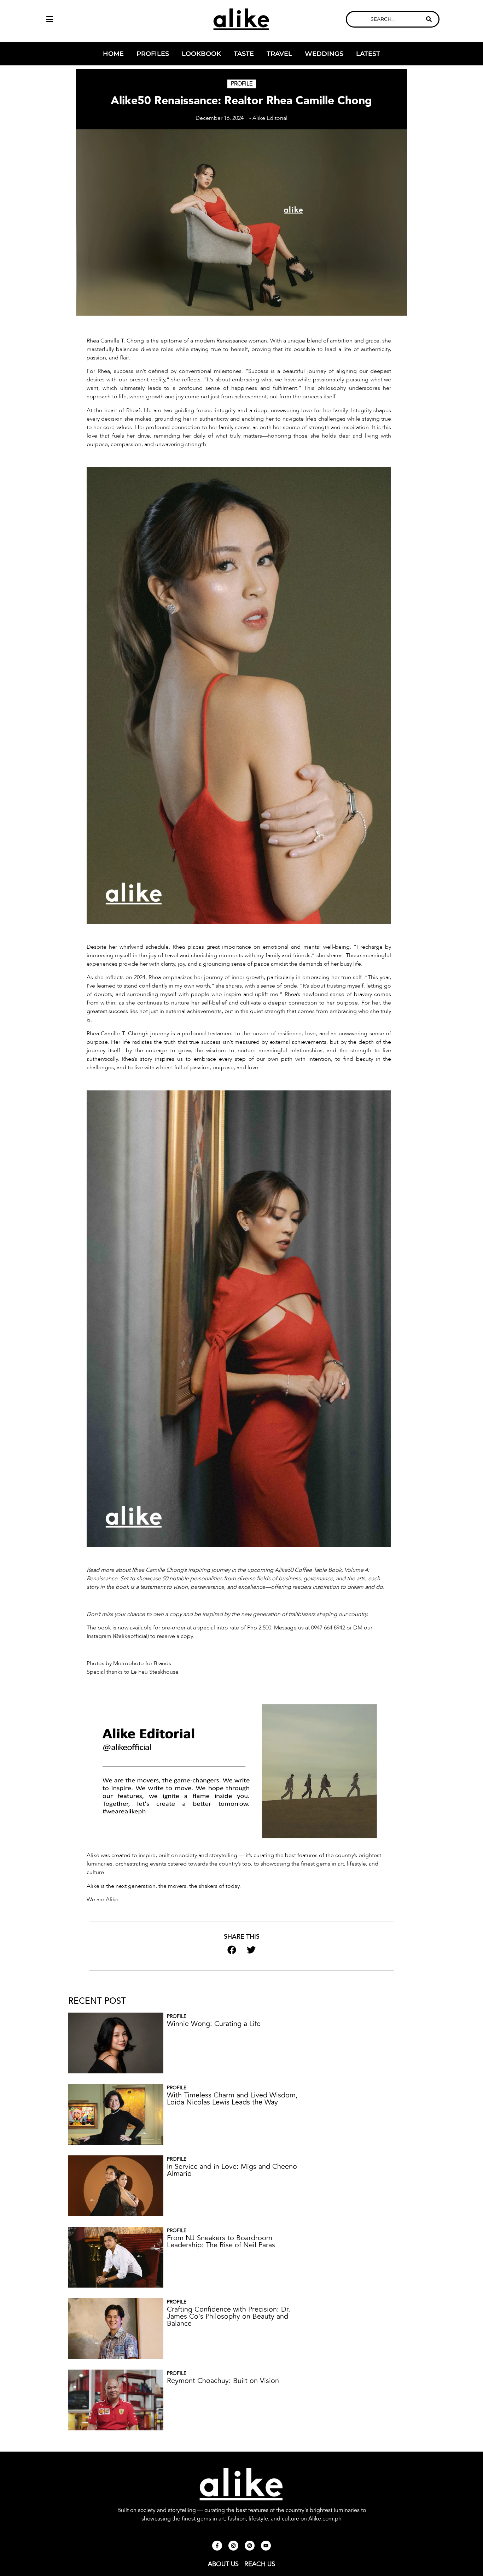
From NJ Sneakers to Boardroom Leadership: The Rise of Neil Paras (221, 2241)
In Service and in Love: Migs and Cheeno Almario (232, 2170)
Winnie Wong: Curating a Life (214, 2024)
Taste (244, 54)
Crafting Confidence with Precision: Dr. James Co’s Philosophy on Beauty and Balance (229, 2316)
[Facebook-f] (217, 2546)
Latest (368, 54)
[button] (90, 19)
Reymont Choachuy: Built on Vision (223, 2381)
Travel (279, 54)
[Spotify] (250, 2546)
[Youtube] (266, 2546)
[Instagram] (233, 2546)
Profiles (153, 54)
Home (113, 54)
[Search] (429, 19)
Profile (242, 84)
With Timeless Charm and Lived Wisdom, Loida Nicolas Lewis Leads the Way (232, 2099)
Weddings (324, 54)
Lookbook (201, 54)
